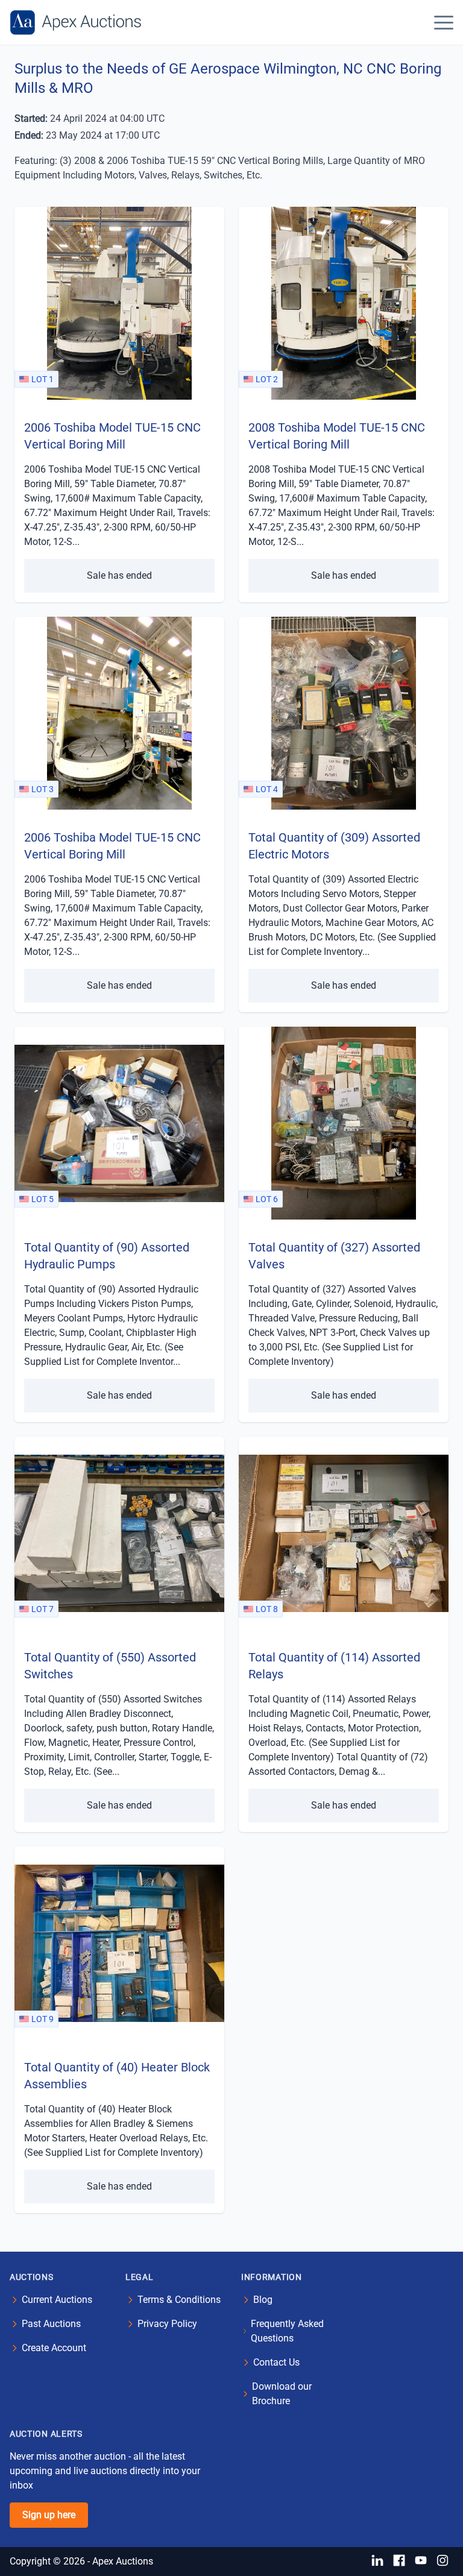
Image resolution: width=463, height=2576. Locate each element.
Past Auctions (51, 2324)
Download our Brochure (282, 2394)
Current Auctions (57, 2300)
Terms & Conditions (179, 2300)
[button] (444, 22)
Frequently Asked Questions (287, 2331)
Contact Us (276, 2362)
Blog (263, 2300)
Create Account (54, 2348)
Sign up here (49, 2515)
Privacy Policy (167, 2324)
